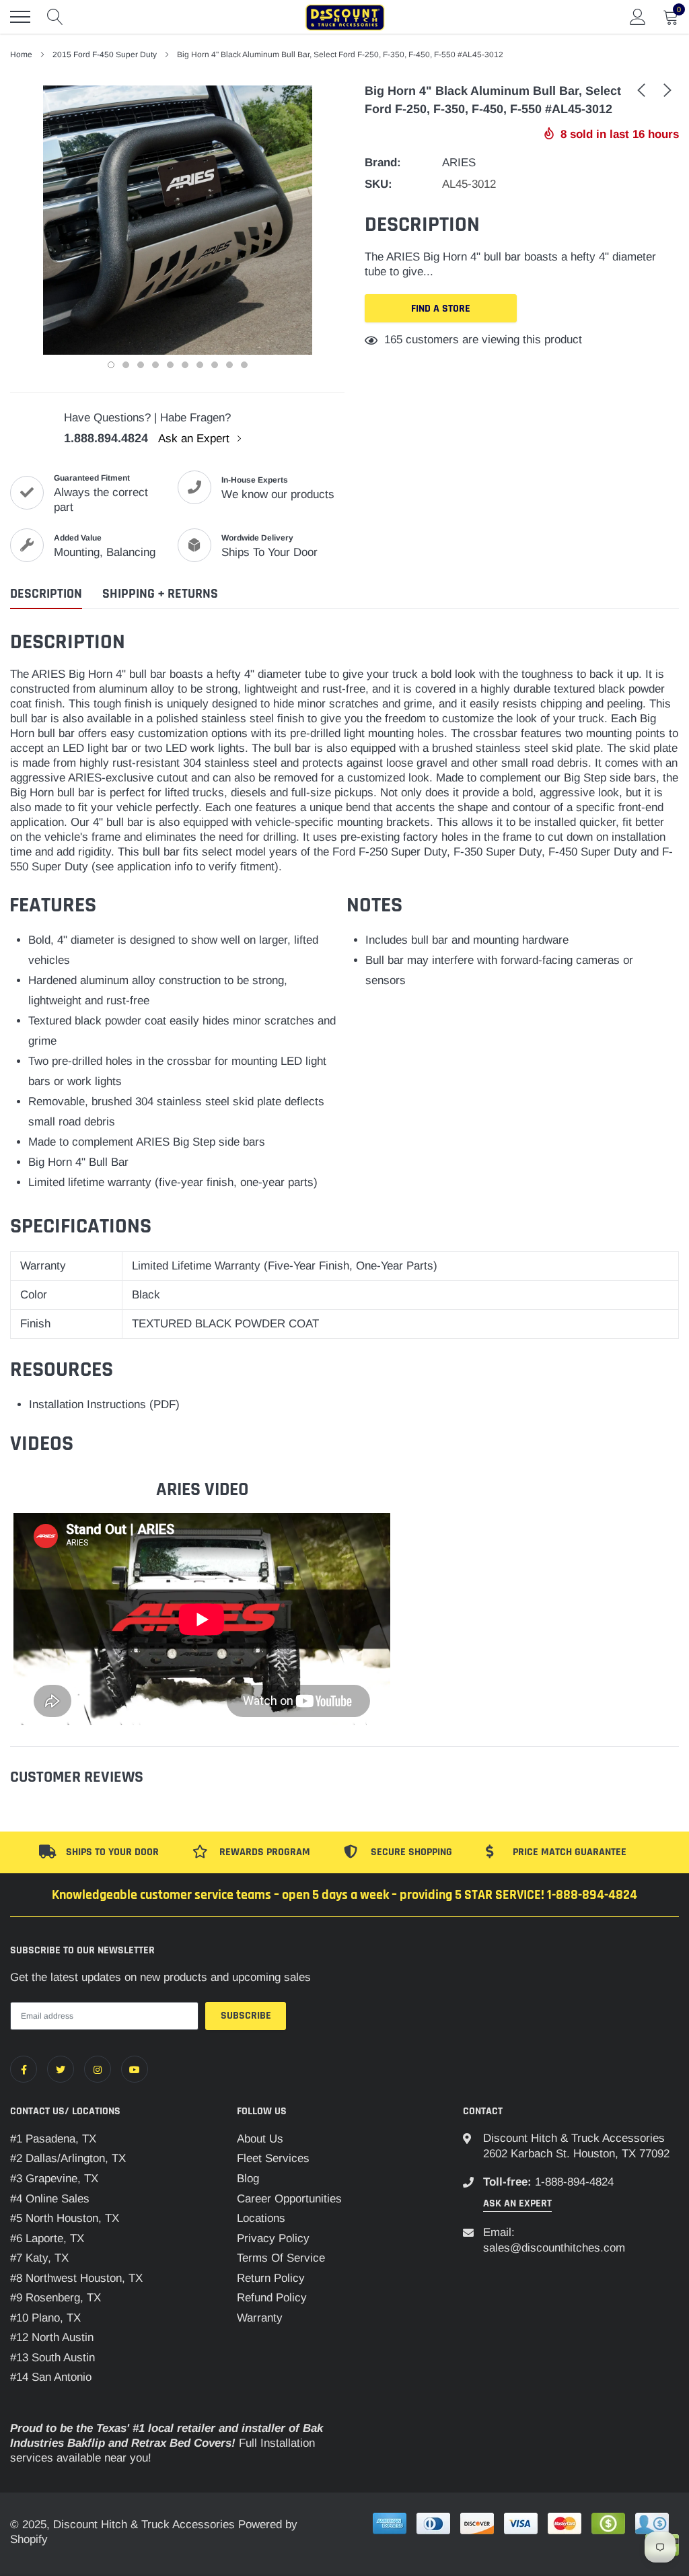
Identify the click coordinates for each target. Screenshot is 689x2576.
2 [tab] (126, 365)
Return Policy (271, 2278)
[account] (638, 16)
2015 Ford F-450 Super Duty (105, 55)
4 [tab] (155, 365)
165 (393, 340)
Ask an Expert (195, 439)
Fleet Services (273, 2158)
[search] (55, 17)
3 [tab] (141, 365)
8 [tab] (215, 365)
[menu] (20, 17)
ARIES (459, 163)
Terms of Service (281, 2258)
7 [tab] (200, 365)
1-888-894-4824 (574, 2182)
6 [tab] (185, 365)
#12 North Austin (52, 2337)
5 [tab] (170, 365)
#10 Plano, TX (45, 2318)
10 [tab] (244, 365)
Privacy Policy (273, 2238)
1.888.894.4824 (106, 438)
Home (21, 55)
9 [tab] (229, 365)
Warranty (260, 2318)
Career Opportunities (289, 2199)
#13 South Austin (52, 2358)
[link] (641, 90)
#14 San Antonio (51, 2377)
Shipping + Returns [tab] (160, 594)
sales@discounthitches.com (554, 2248)
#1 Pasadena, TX (53, 2139)
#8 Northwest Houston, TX (76, 2278)
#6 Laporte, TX (47, 2238)
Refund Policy (272, 2298)
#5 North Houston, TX (65, 2218)
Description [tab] (46, 594)
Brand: (383, 163)
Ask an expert (517, 2203)
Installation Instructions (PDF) (104, 1404)
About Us (260, 2139)
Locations (261, 2218)
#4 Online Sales (50, 2199)
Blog (248, 2179)
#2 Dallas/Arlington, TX (68, 2158)
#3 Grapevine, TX (54, 2179)
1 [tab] (111, 365)
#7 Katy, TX (39, 2258)
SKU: (378, 184)
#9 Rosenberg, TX (56, 2298)
